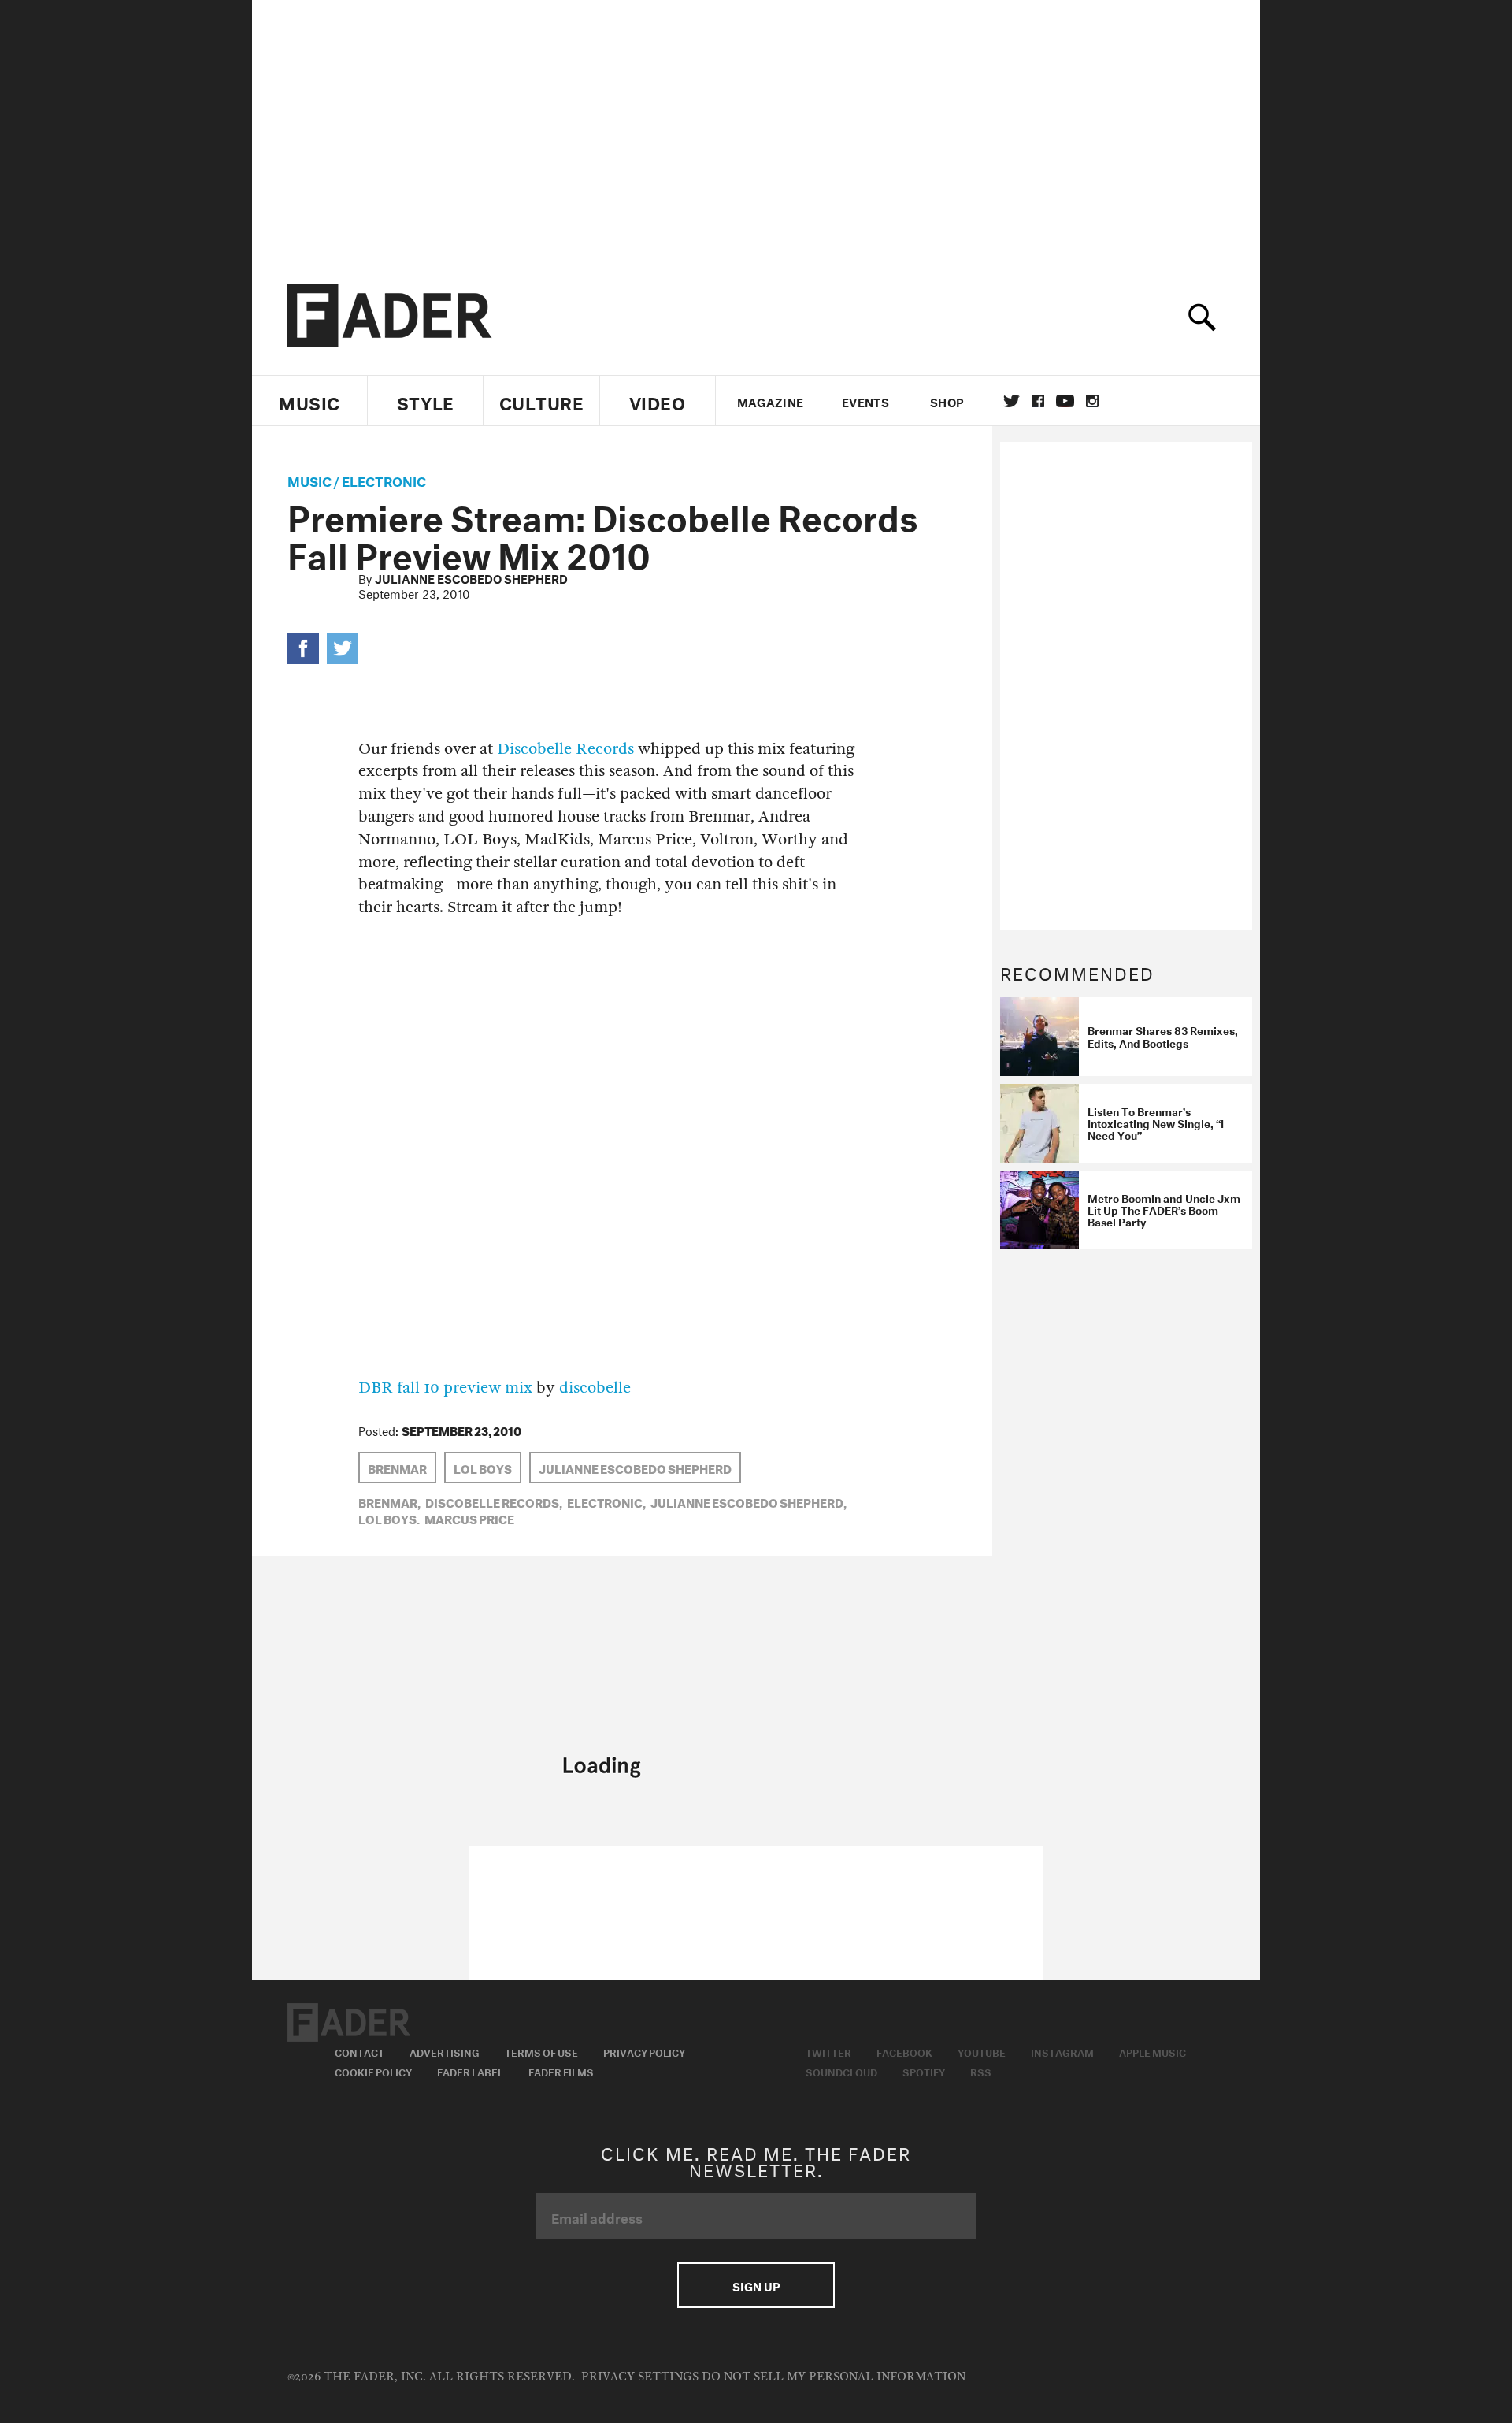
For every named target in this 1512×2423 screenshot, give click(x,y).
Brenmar (397, 1468)
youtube (1065, 401)
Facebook (904, 2051)
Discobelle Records (565, 749)
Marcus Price (469, 1518)
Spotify (924, 2071)
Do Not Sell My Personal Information (834, 2377)
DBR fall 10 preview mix (445, 1388)
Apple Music (1153, 2051)
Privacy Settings (640, 2377)
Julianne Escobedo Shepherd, (749, 1501)
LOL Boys (483, 1468)
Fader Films (561, 2071)
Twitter (1012, 401)
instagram (1092, 401)
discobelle (595, 1388)
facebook (1038, 401)
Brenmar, (389, 1501)
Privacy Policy (644, 2051)
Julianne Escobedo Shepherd (471, 577)
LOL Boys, (389, 1518)
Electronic (384, 479)
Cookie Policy (373, 2071)
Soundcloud (841, 2071)
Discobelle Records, (494, 1501)
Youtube (982, 2051)
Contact (359, 2051)
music (309, 479)
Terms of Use (541, 2051)
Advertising (445, 2051)
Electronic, (606, 1501)
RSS (981, 2071)
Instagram (1062, 2051)
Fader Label (470, 2071)
